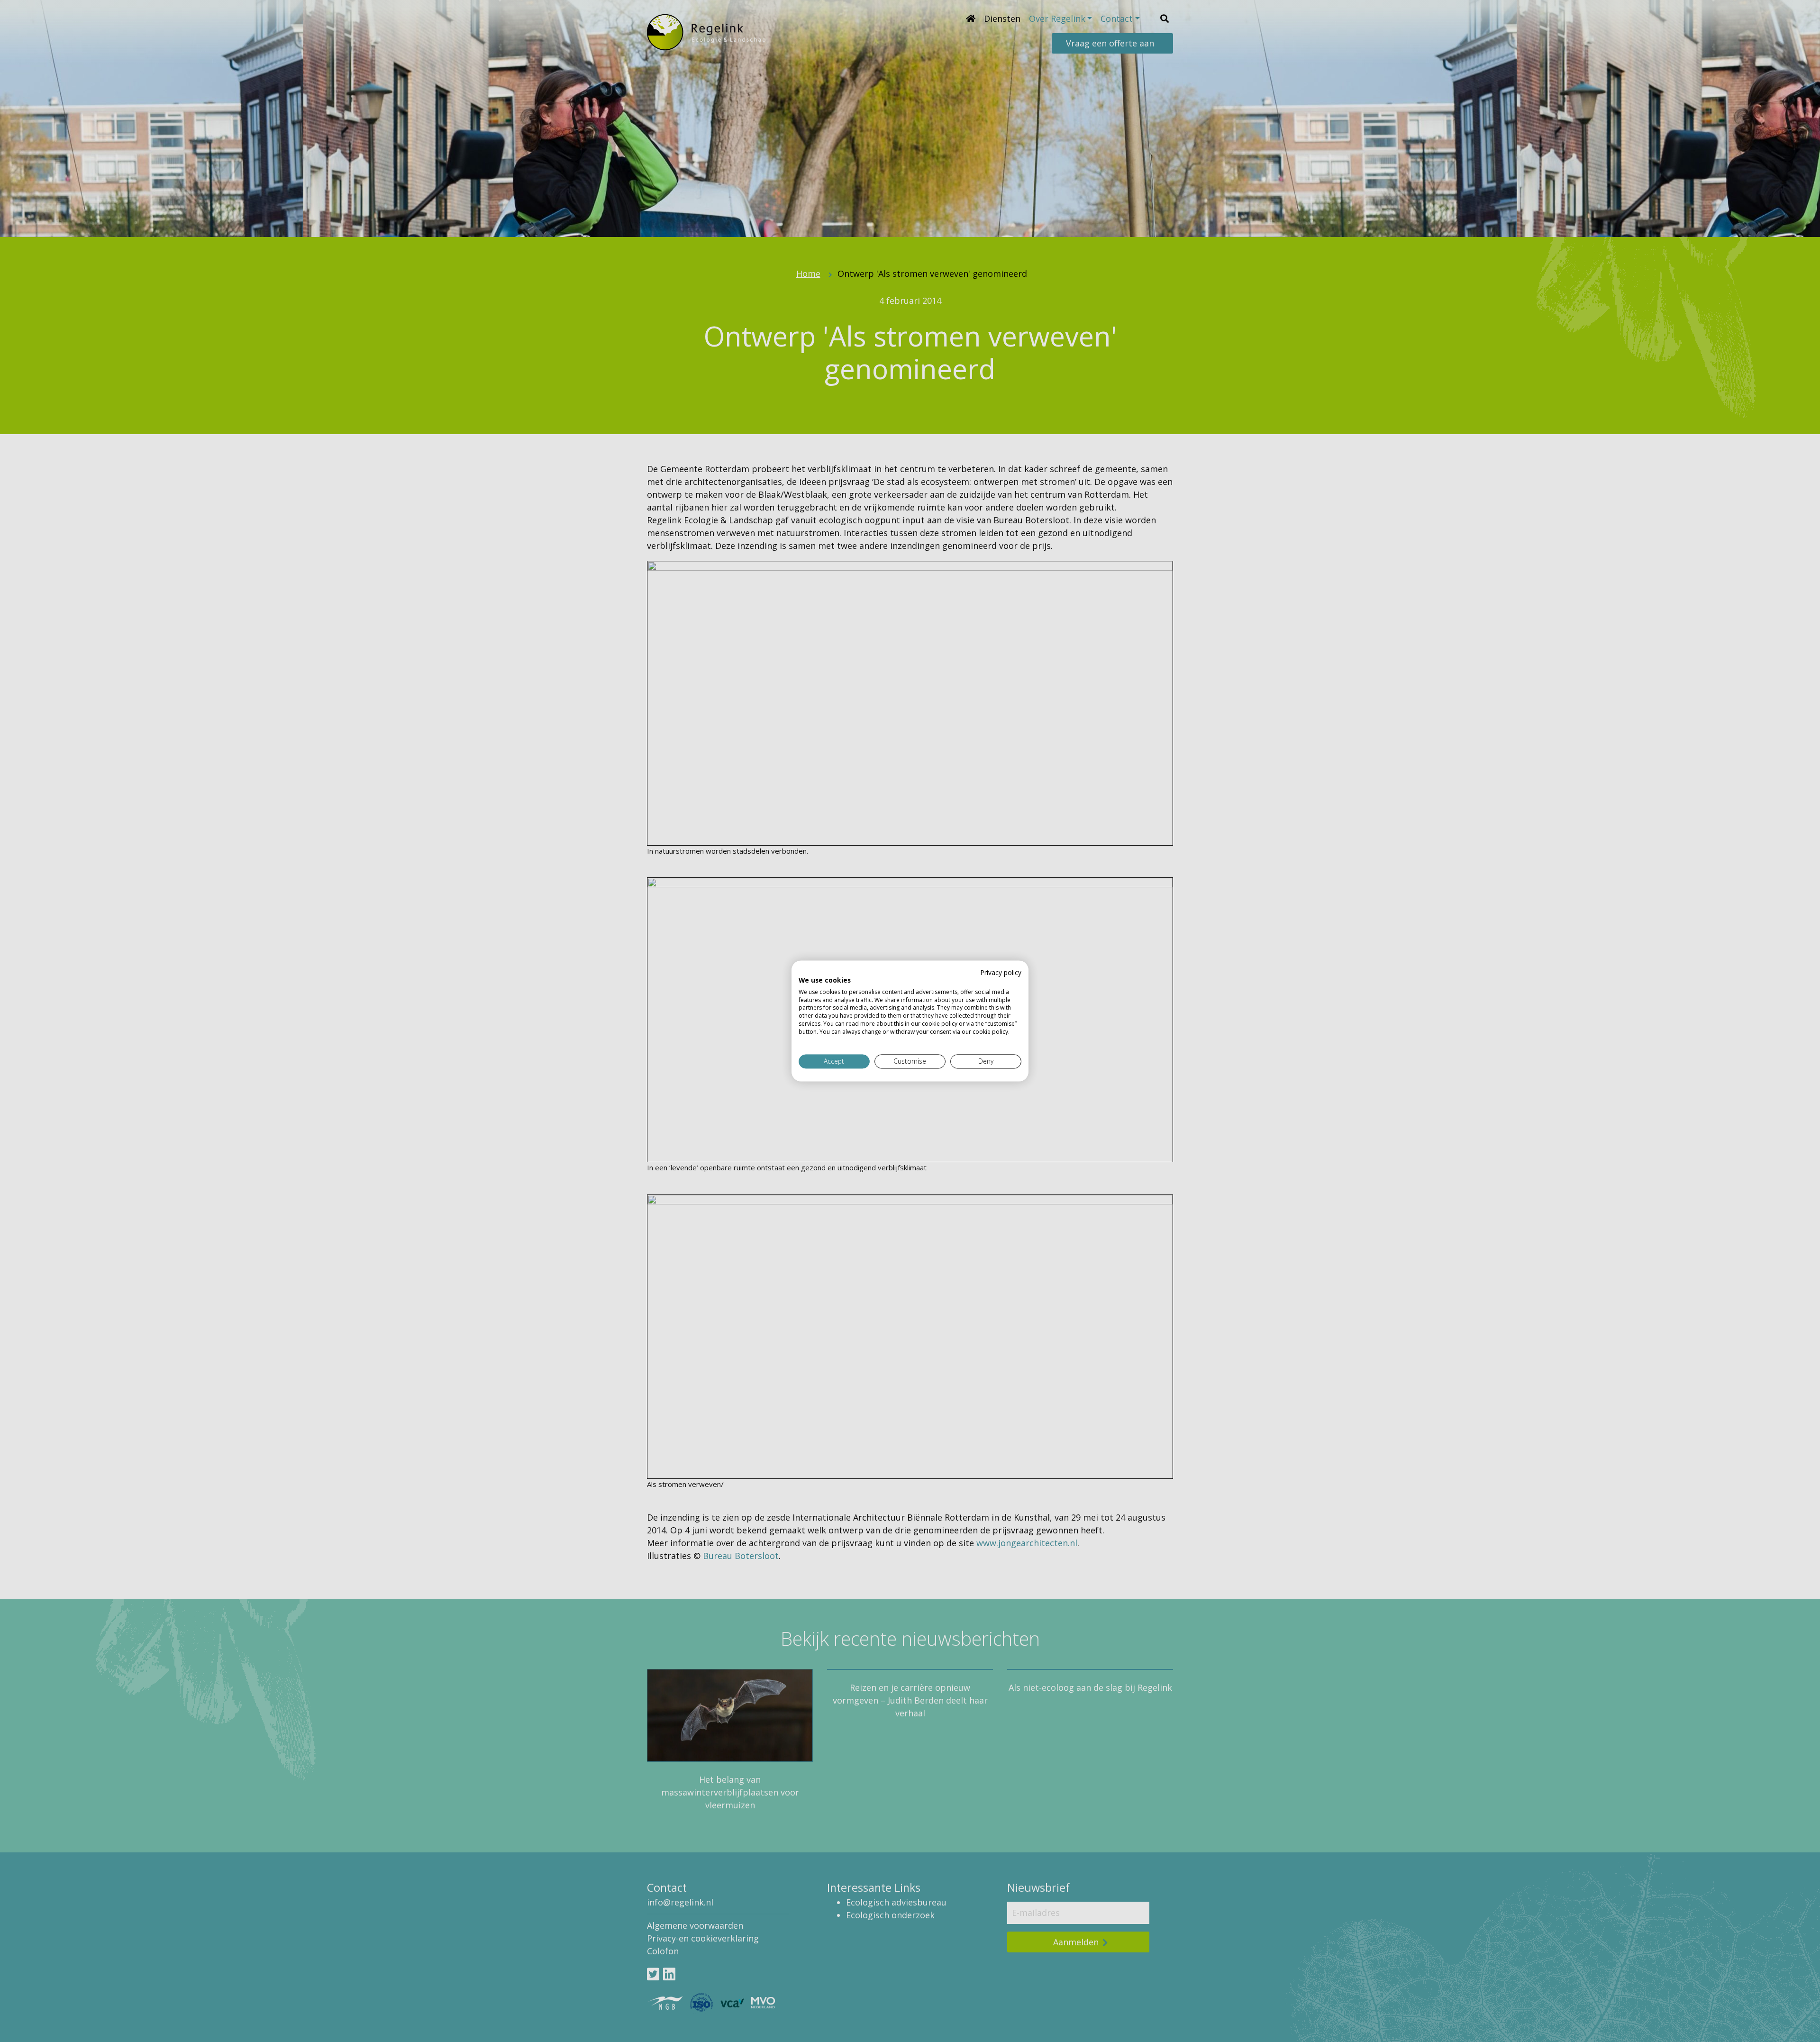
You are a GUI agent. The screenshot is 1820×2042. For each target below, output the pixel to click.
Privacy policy (1001, 972)
